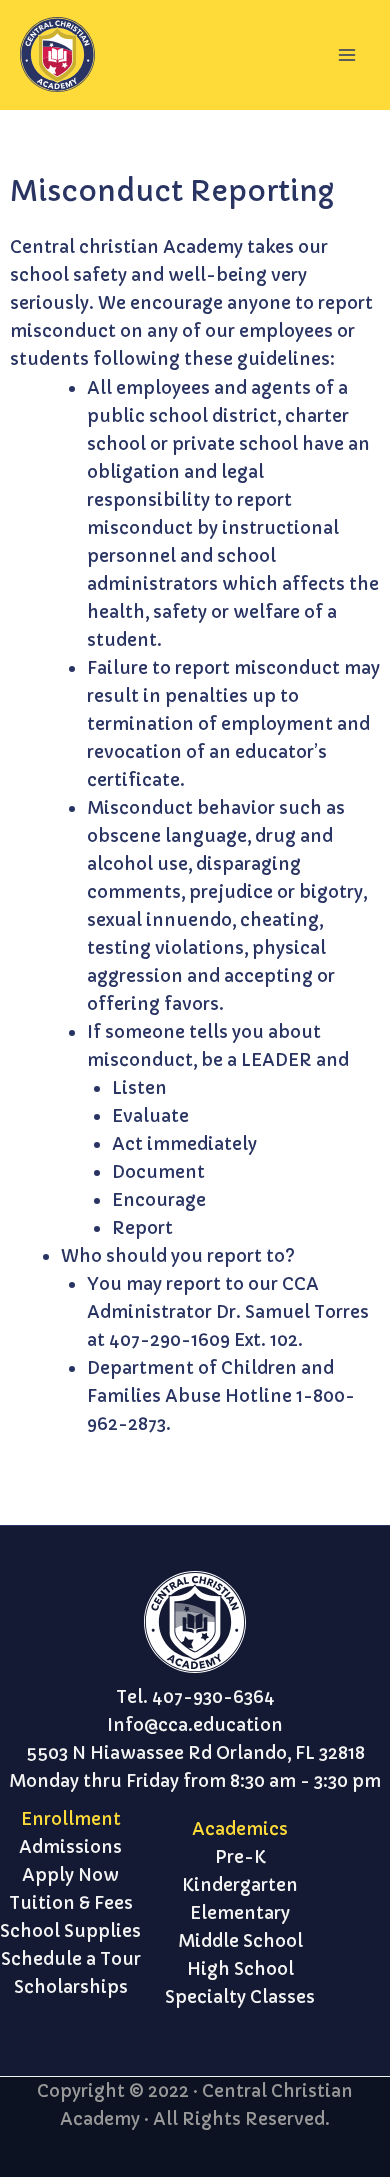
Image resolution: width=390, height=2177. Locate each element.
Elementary (240, 1913)
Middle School (240, 1941)
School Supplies (70, 1931)
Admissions (70, 1847)
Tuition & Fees (71, 1903)
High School (240, 1969)
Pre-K (240, 1857)
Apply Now (70, 1875)
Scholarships (71, 1987)
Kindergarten (240, 1885)
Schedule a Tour (71, 1959)
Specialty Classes (240, 1997)
